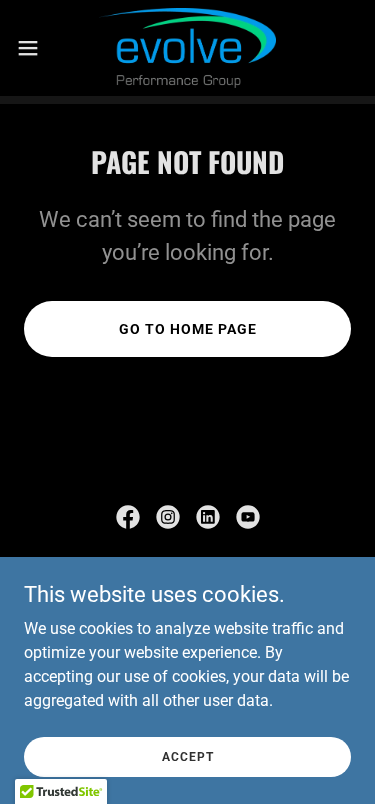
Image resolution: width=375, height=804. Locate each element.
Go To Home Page (188, 329)
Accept (188, 756)
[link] (187, 48)
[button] (35, 48)
